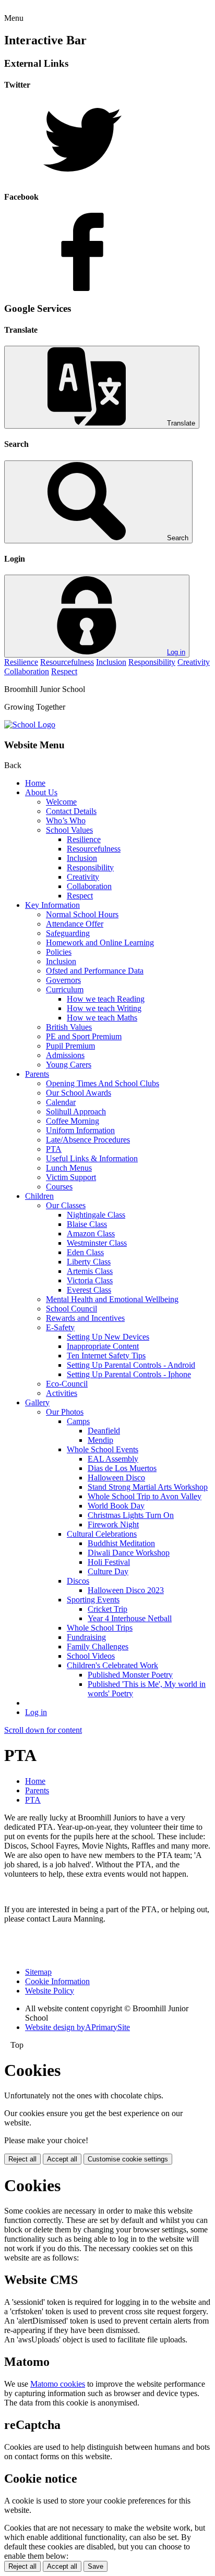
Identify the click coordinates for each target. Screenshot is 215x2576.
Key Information (52, 905)
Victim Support (71, 1177)
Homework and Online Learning (100, 943)
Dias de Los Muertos (122, 1468)
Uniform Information (80, 1130)
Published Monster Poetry (130, 1675)
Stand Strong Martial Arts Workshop (148, 1487)
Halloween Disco (116, 1478)
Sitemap (38, 1972)
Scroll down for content (43, 1730)
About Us (41, 792)
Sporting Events (93, 1600)
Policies (59, 952)
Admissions (65, 1055)
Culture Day (108, 1571)
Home (35, 783)
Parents (37, 1074)
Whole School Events (103, 1449)
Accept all (62, 2159)
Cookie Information (57, 1981)
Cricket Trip (107, 1609)
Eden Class (85, 1252)
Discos (78, 1581)
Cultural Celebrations (102, 1534)
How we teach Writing (104, 1008)
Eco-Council (67, 1384)
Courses (59, 1187)
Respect (64, 671)
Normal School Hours (82, 914)
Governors (63, 980)
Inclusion (111, 662)
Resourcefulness (67, 662)
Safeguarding (68, 933)
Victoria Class (90, 1280)
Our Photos (65, 1412)
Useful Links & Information (92, 1158)
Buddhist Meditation (121, 1543)
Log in (176, 652)
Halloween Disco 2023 (126, 1590)
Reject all (22, 2159)
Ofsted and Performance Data (95, 971)
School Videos (91, 1656)
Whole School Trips (100, 1628)
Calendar (61, 1102)
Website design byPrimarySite (77, 2027)
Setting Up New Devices (108, 1337)
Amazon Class (91, 1234)
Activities (62, 1393)
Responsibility (152, 662)
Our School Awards (79, 1093)
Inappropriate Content (103, 1346)
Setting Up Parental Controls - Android (131, 1365)
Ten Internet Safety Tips (106, 1356)
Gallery (37, 1402)
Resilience (21, 662)
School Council (71, 1309)
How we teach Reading (106, 999)
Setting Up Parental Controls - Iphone (129, 1374)
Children (39, 1196)
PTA (54, 1149)
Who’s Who (66, 821)
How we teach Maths (102, 1018)
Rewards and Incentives (85, 1318)
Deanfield (104, 1431)
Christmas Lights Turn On (131, 1515)
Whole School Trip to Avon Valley (145, 1496)
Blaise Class (87, 1224)
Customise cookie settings (128, 2159)
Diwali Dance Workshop (129, 1553)
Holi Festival (109, 1562)
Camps (78, 1421)
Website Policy (50, 1991)
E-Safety (60, 1327)
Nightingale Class (96, 1215)
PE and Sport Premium (84, 1036)
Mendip (100, 1440)
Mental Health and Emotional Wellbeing (112, 1299)
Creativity (194, 662)
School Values (69, 830)
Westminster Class (97, 1243)
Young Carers (69, 1065)
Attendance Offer (75, 924)
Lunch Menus (69, 1168)
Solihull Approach (76, 1111)
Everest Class (89, 1290)
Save (95, 2566)
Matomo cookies (58, 2384)
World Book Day (116, 1506)
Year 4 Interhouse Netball (130, 1618)
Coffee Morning (73, 1121)
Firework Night (113, 1524)
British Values (69, 1027)
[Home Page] (30, 725)
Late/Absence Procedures (88, 1140)
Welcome (61, 802)
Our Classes (66, 1205)
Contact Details (71, 811)
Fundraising (86, 1637)
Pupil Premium (70, 1046)
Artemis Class (90, 1271)
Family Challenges (98, 1647)
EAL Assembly (113, 1459)
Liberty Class (89, 1262)
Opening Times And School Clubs (103, 1083)
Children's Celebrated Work (112, 1665)
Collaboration (27, 671)
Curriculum (65, 989)
